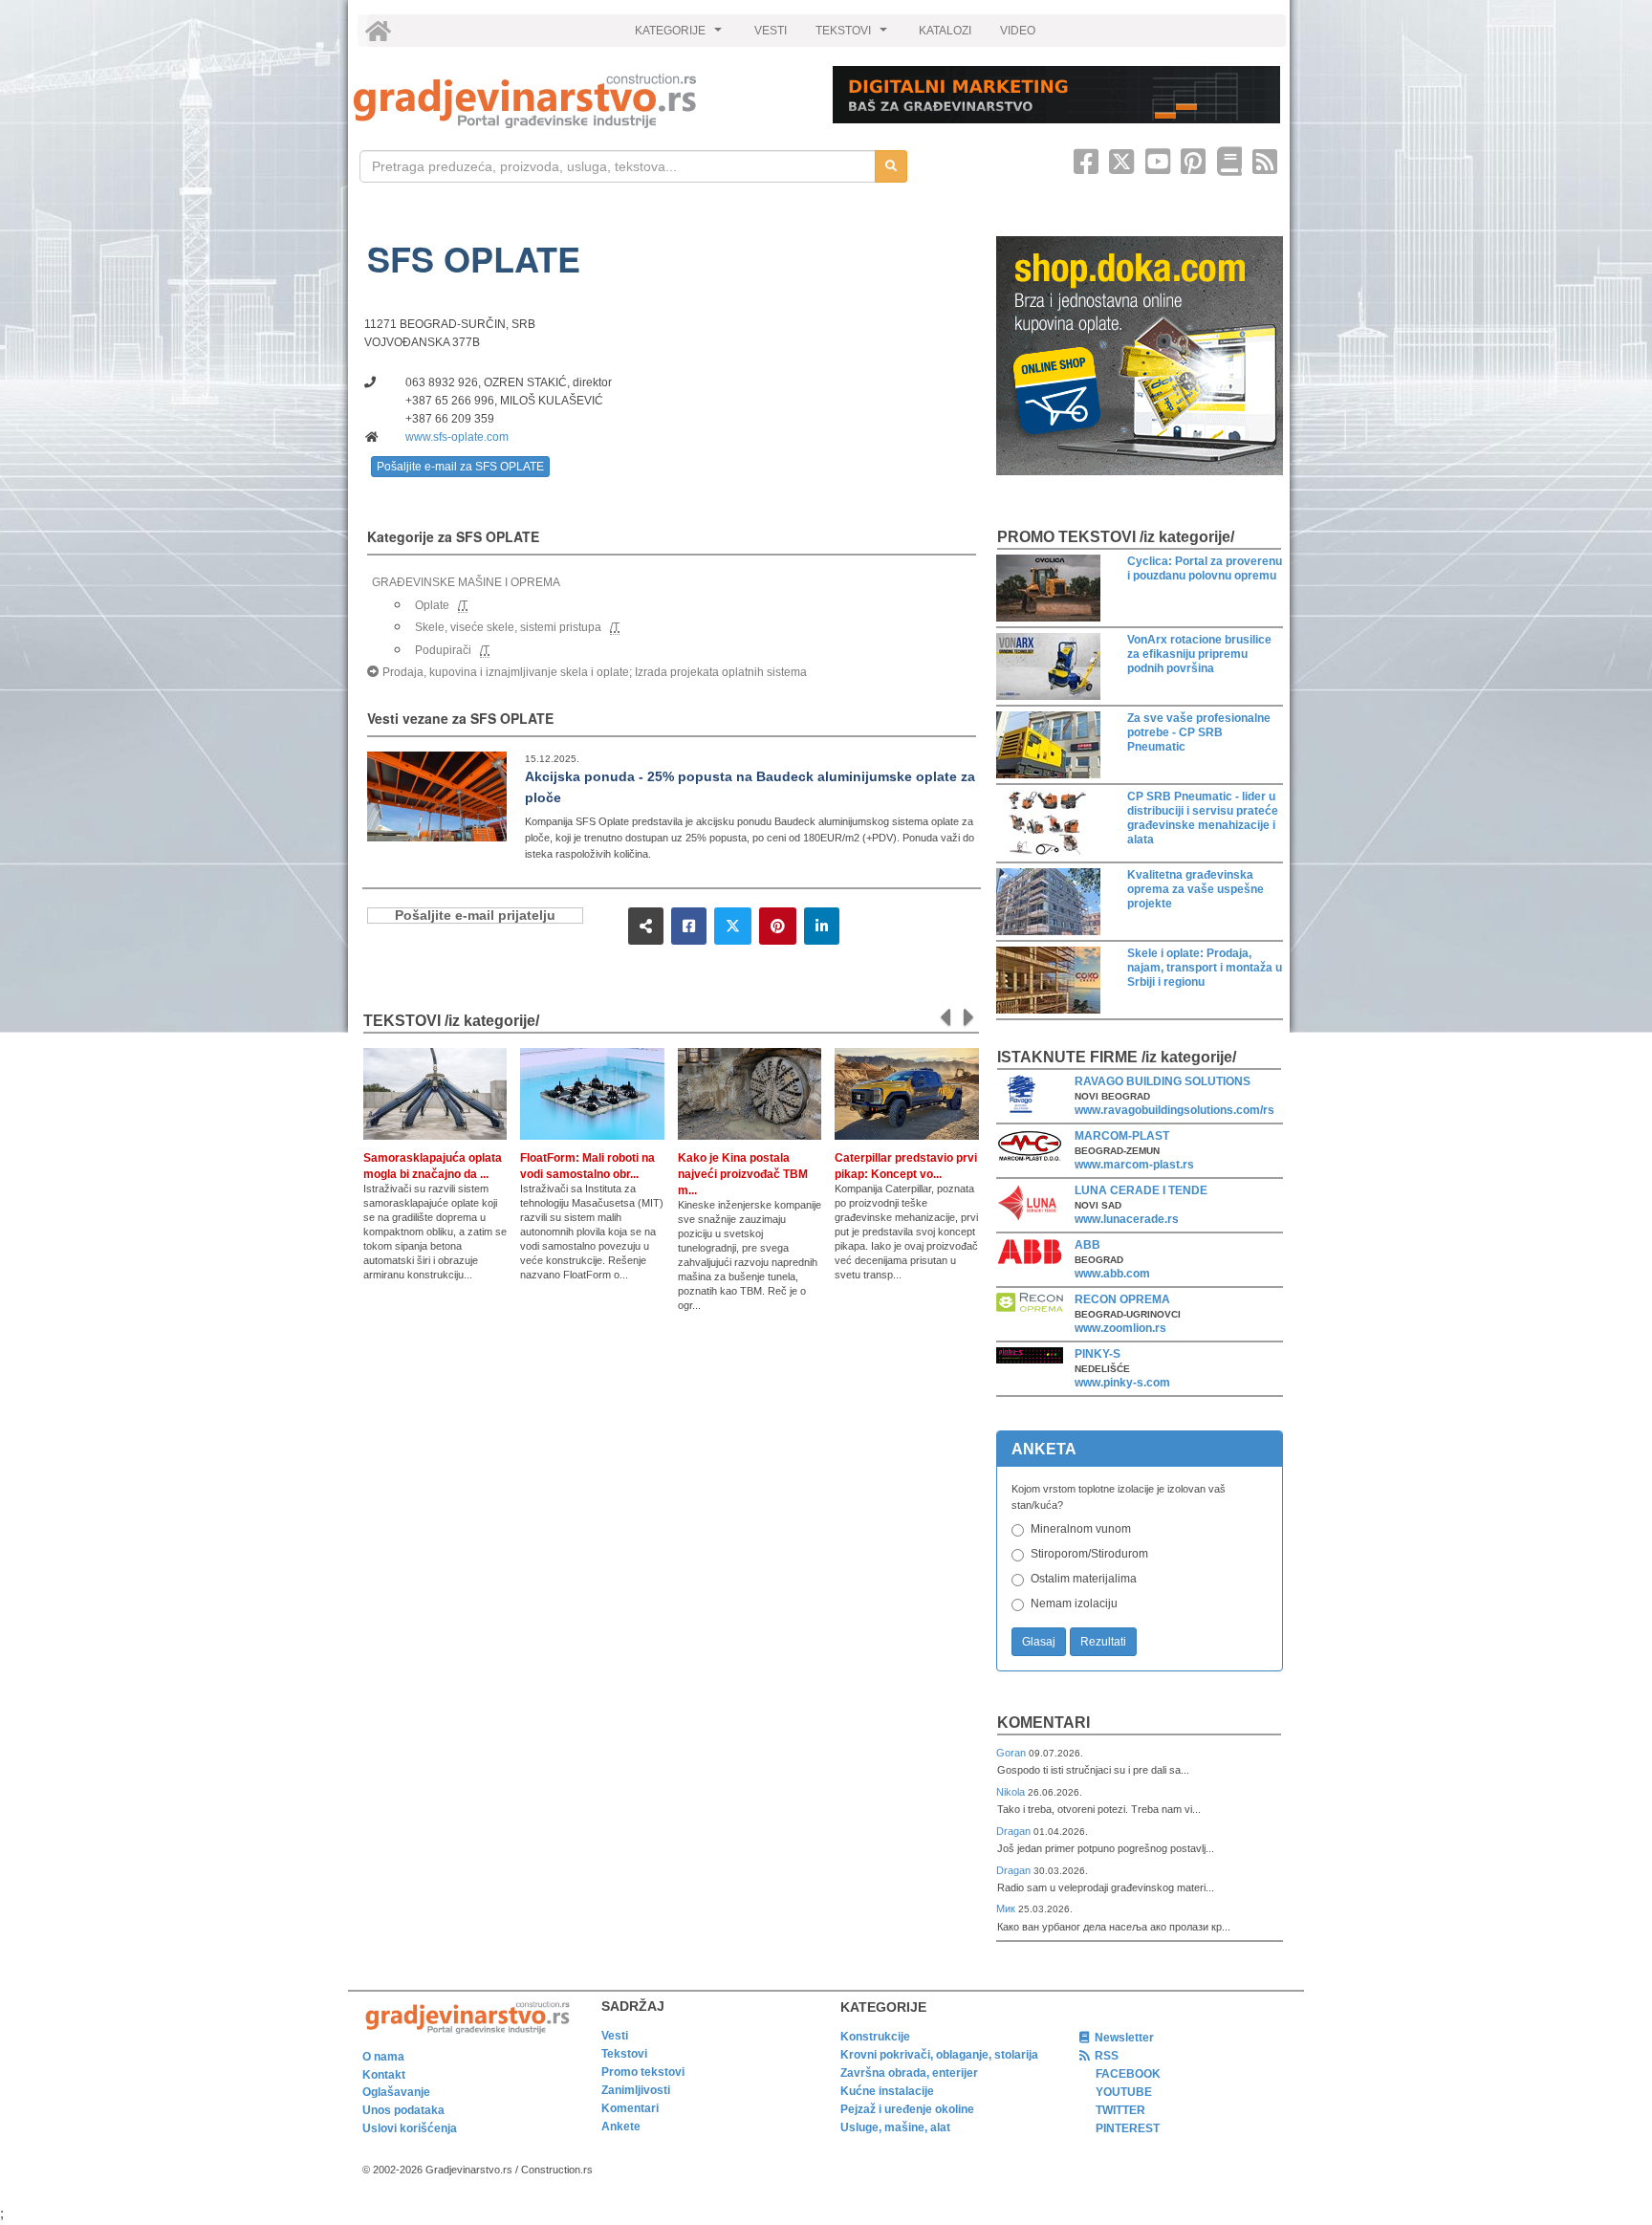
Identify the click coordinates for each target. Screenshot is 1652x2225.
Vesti (615, 2036)
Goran (1012, 1753)
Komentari (1043, 1723)
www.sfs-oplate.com (457, 437)
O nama (383, 2057)
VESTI (771, 31)
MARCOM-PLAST (1122, 1136)
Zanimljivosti (636, 2090)
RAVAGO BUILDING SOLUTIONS (1163, 1081)
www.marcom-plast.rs (1134, 1165)
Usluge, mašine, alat (895, 2127)
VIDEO (1018, 31)
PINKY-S (1098, 1354)
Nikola (1012, 1792)
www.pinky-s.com (1122, 1383)
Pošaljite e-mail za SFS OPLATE (460, 467)
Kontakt (384, 2075)
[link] (580, 101)
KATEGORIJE (681, 35)
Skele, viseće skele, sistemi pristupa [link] (508, 627)
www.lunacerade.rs (1127, 1219)
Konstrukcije (875, 2037)
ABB (1087, 1245)
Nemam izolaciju (1074, 1603)
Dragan (1015, 1831)
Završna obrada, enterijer (909, 2073)
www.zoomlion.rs (1120, 1328)
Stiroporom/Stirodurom (1089, 1554)
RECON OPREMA (1122, 1299)
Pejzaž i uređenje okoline (907, 2109)
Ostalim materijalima (1084, 1579)
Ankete (621, 2127)
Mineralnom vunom (1081, 1529)
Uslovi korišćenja (410, 2128)
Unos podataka (403, 2110)
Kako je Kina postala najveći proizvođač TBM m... (743, 1174)
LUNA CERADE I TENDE (1141, 1190)
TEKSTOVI (854, 35)
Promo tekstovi (643, 2072)
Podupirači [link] (443, 650)
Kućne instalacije (887, 2091)
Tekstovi (624, 2054)
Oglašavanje (396, 2092)
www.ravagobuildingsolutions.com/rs (1174, 1110)
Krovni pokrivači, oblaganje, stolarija (939, 2055)
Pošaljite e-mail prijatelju (475, 916)
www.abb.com (1112, 1274)
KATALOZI (945, 31)
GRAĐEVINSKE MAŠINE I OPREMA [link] (466, 582)
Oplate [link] (432, 605)
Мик (1007, 1909)
